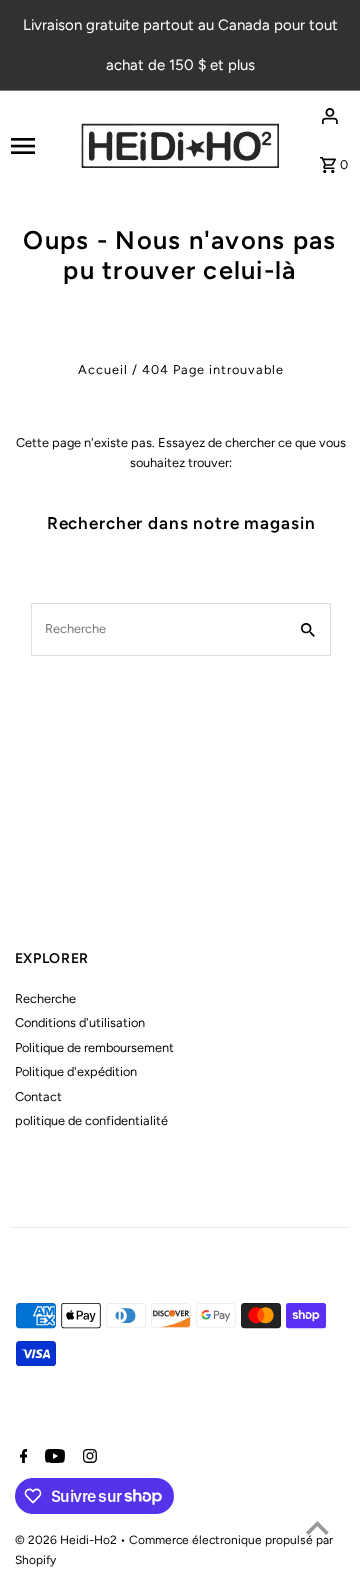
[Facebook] (21, 1458)
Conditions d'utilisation (80, 1022)
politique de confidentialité (91, 1120)
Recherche (45, 998)
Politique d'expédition (76, 1071)
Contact (38, 1096)
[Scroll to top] (317, 1527)
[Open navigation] (39, 146)
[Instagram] (87, 1458)
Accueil (103, 369)
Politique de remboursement (94, 1047)
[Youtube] (52, 1458)
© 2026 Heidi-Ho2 (67, 1540)
